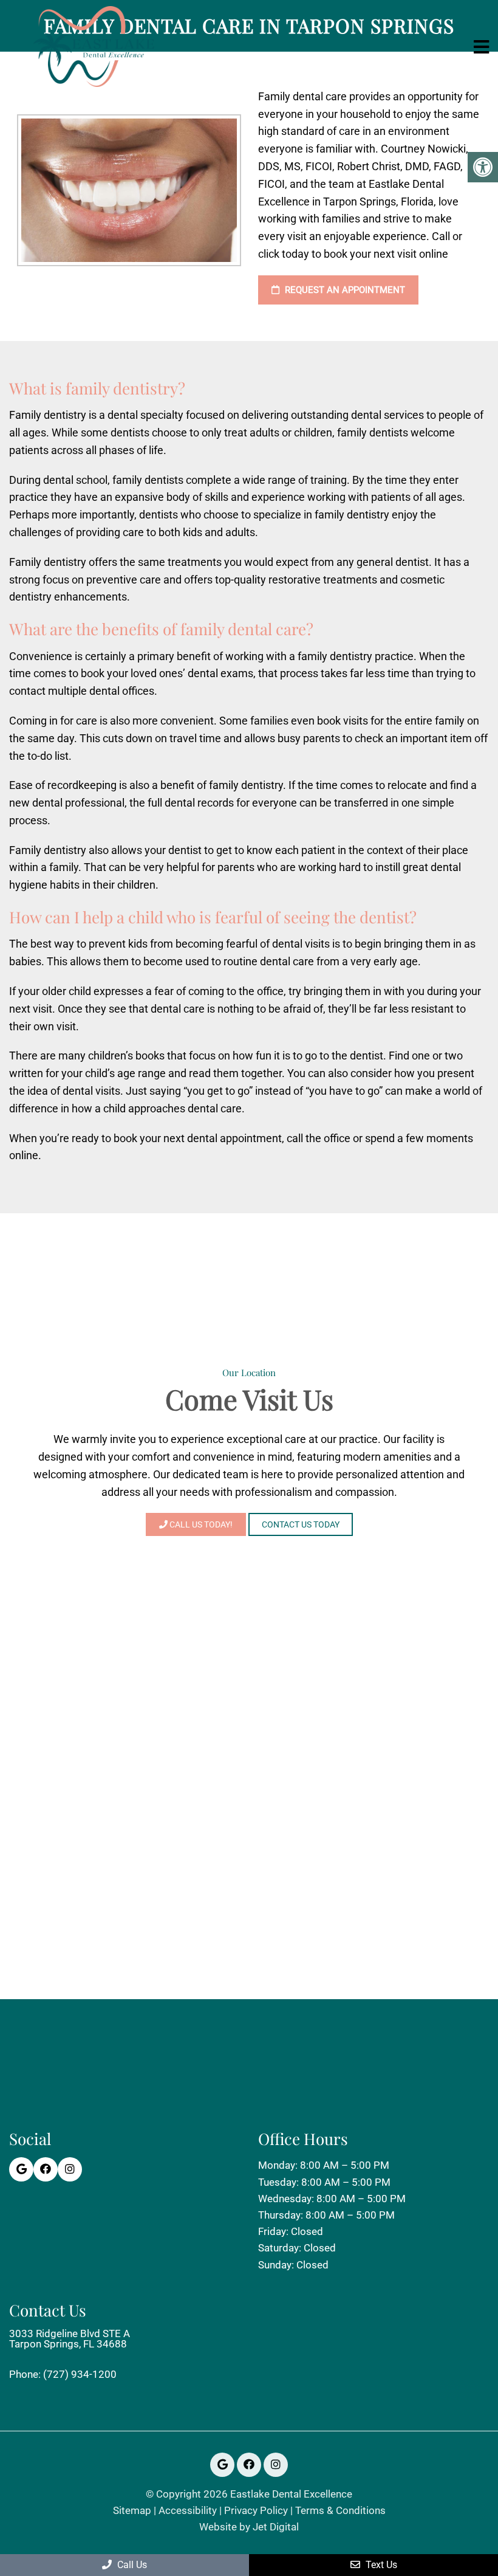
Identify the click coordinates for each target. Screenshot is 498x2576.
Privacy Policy (256, 2511)
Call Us (131, 2565)
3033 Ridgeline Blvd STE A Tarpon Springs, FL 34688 (70, 2339)
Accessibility (188, 2511)
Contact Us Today (301, 1524)
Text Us (380, 2565)
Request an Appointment (344, 290)
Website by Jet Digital (249, 2527)
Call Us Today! (200, 1524)
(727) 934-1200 (80, 2375)
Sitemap (132, 2511)
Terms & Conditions (340, 2511)
